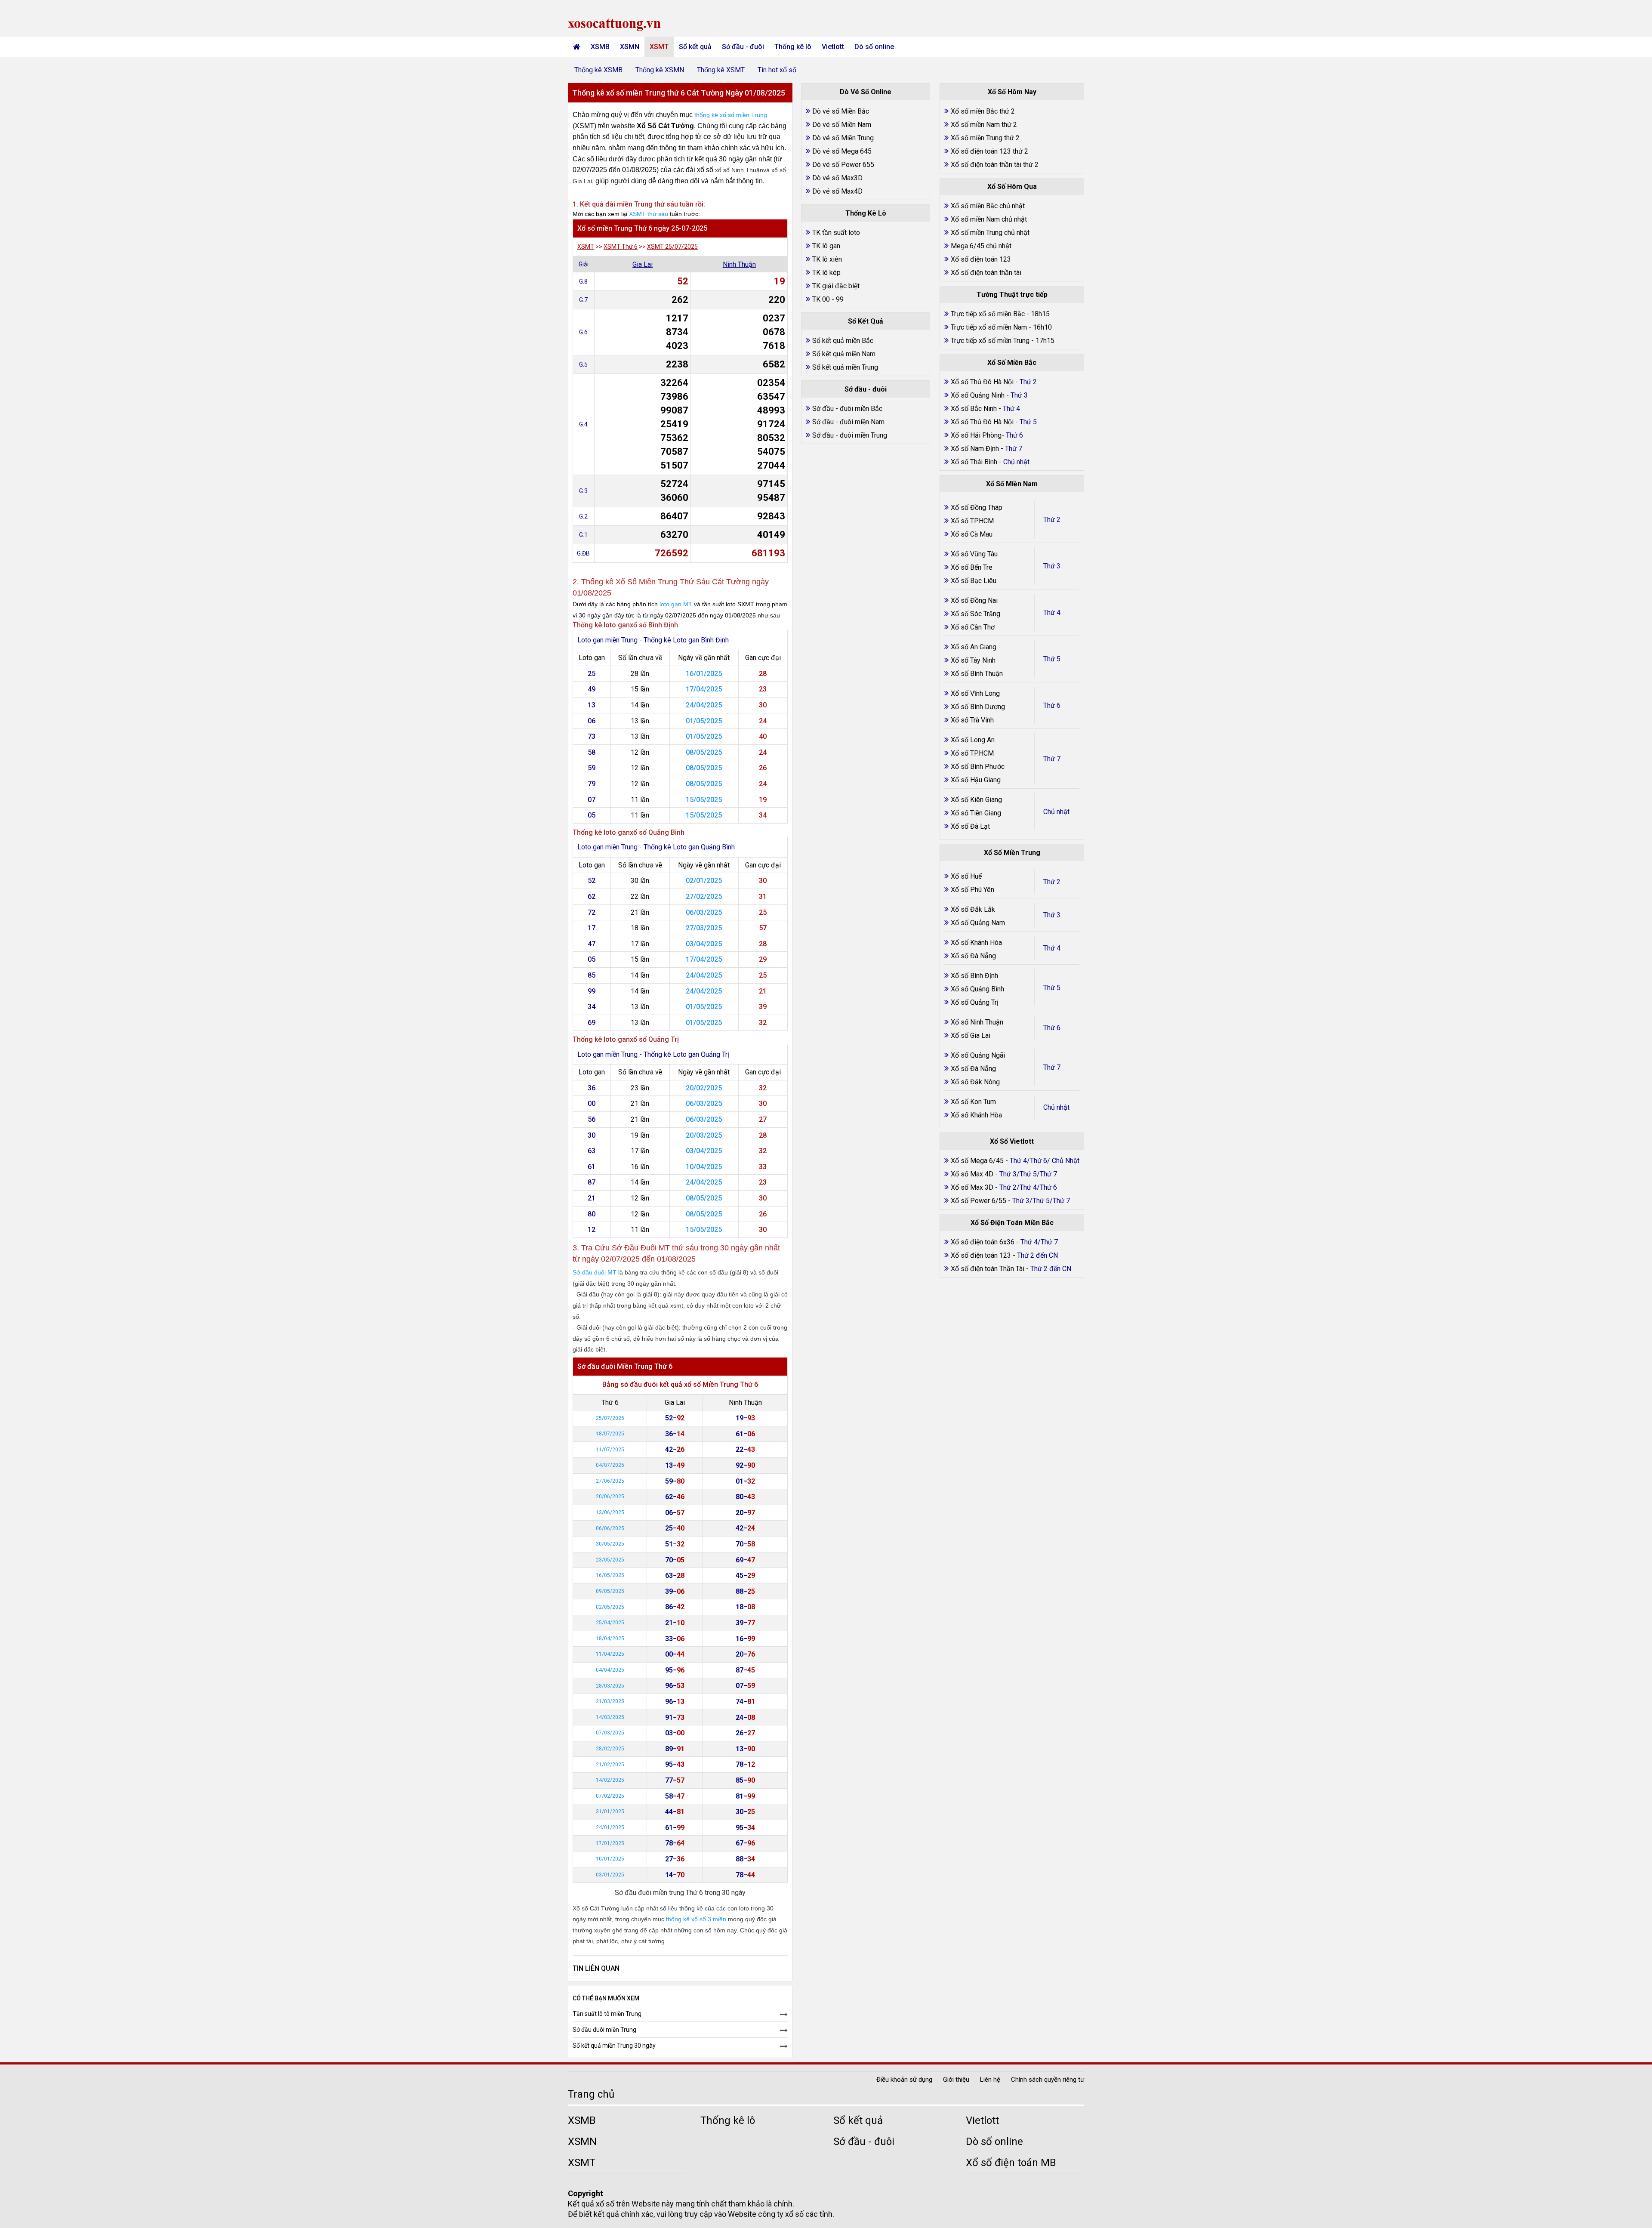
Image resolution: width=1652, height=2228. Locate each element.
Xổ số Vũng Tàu (974, 554)
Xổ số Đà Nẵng (973, 956)
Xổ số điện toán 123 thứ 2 (989, 151)
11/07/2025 (610, 1450)
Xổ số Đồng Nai (974, 600)
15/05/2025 (704, 800)
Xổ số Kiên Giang (976, 800)
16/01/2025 (704, 674)
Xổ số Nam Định (976, 449)
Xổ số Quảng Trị (975, 1002)
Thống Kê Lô (866, 213)
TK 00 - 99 (828, 299)
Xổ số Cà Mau (972, 534)
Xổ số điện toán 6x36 (983, 1242)
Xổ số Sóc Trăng (975, 614)
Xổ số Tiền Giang (976, 813)
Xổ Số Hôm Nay (1012, 92)
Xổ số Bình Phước (978, 767)
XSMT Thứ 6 (621, 247)
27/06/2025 (610, 1481)
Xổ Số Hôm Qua (1012, 187)
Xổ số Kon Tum (973, 1102)
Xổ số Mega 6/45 (977, 1161)
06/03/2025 (704, 912)
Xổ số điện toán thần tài (986, 273)
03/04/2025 (704, 944)
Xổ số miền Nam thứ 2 (984, 125)
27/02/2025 (704, 896)
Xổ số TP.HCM (972, 521)
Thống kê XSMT (721, 70)
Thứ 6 (1052, 705)
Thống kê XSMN (660, 70)
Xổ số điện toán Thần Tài (988, 1269)
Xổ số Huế (966, 876)
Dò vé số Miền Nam (842, 125)
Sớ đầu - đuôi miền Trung (850, 435)
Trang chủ (591, 2094)
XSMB (600, 47)
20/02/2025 (704, 1088)
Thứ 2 (1052, 520)
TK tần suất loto (836, 233)
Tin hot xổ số (777, 70)
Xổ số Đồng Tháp (977, 508)
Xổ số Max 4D (973, 1174)
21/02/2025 (610, 1765)
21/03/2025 (610, 1701)
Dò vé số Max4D (837, 191)
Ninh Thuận (739, 264)
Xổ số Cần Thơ (973, 627)
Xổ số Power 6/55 (979, 1201)
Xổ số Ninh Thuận (977, 1022)
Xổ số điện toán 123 (981, 259)
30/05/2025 (610, 1544)
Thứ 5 (1052, 659)
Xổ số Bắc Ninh (974, 409)
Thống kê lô (793, 47)
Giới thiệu (956, 2080)
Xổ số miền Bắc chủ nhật (988, 206)
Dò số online (874, 47)
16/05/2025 (610, 1575)
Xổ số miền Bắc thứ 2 (983, 111)
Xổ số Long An (973, 740)
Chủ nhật (1056, 812)
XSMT (659, 47)
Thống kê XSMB (598, 70)
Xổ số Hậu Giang (976, 780)
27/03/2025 (704, 928)
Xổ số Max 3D (973, 1187)
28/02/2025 (610, 1749)
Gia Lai (643, 264)
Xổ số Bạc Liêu (974, 581)
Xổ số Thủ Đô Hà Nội (982, 382)
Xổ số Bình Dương (978, 707)
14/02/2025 (610, 1780)
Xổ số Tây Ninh (973, 660)
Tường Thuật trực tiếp (1012, 295)
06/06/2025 (610, 1528)
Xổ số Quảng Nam (978, 923)
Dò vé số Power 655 (843, 165)
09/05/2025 (610, 1591)
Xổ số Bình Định (974, 976)
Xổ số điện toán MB (1011, 2163)
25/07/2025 (610, 1418)
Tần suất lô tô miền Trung (607, 2014)
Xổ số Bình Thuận (977, 674)
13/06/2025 (610, 1512)
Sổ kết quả (695, 47)
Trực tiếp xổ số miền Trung (990, 341)
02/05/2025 (610, 1607)
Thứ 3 (1052, 566)
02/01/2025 (704, 881)
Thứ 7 (1052, 759)
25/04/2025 (610, 1623)
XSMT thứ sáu (649, 214)
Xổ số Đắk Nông (975, 1082)
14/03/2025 (610, 1717)
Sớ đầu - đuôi (743, 47)
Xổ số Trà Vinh (972, 720)
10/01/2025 (610, 1859)
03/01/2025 (610, 1875)
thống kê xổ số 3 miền (696, 1919)
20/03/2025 (704, 1135)
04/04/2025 (610, 1670)
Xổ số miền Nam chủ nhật (989, 219)
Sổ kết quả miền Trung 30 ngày (614, 2046)
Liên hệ (990, 2080)
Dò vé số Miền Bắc (841, 111)
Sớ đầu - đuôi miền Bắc (847, 409)
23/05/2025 (610, 1560)
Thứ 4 (1052, 613)
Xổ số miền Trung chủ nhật (990, 233)
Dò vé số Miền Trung (843, 138)
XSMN (630, 47)
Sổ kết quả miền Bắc (843, 341)
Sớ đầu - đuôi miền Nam (848, 422)
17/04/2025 (704, 689)
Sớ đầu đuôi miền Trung (604, 2030)
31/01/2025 (610, 1811)
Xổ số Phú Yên (972, 890)
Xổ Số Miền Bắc (1012, 363)
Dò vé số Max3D (837, 178)
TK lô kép (826, 273)
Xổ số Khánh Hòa (976, 943)
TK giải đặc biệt (836, 286)
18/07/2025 (610, 1434)
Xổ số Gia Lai (971, 1035)
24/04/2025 (704, 705)
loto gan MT (676, 604)
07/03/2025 (610, 1733)
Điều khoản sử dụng (904, 2080)
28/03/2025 (610, 1686)
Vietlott (833, 47)
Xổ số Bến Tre (972, 567)
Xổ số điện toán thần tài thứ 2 (995, 165)
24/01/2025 (610, 1827)
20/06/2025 (610, 1497)
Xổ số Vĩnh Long (975, 693)
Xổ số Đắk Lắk (973, 909)
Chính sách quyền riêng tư (1048, 2080)
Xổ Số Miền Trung (1012, 853)
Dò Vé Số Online (866, 92)
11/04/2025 (610, 1654)
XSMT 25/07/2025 (672, 247)
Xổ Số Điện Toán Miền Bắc (1012, 1223)
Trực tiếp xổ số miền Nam (989, 327)
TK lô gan (826, 246)
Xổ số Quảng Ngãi (978, 1055)
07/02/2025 (610, 1796)
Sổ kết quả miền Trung (845, 367)
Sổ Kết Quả (866, 321)
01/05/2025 (704, 721)
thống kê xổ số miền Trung (731, 115)
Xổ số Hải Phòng (976, 435)
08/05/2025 (704, 752)
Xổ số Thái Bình (975, 462)
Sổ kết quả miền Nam (844, 354)
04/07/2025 (610, 1465)
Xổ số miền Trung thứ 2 (985, 138)
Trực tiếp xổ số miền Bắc (988, 314)
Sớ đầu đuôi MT (595, 1272)
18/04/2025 (610, 1639)
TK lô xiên (827, 259)
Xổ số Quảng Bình (977, 989)
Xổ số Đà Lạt (970, 826)
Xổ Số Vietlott (1012, 1141)
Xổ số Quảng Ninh (978, 395)
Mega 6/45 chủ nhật (981, 246)
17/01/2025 (610, 1843)
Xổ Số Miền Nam (1012, 484)
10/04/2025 (704, 1167)
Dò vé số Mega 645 (842, 151)
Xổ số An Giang (974, 647)
